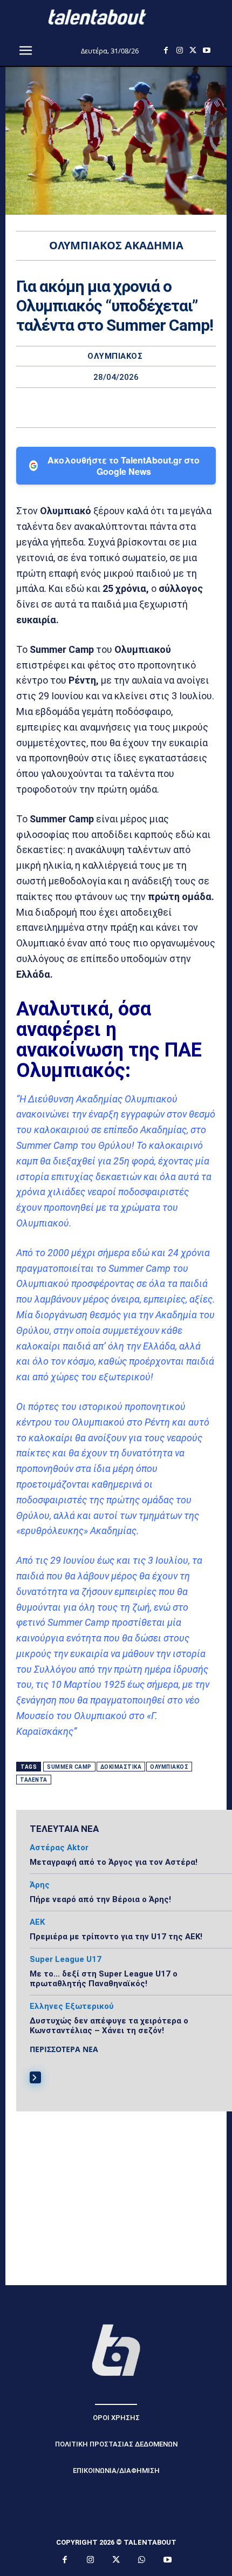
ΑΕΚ (37, 1922)
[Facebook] (166, 50)
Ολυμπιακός (115, 356)
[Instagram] (179, 50)
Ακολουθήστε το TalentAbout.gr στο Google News (124, 466)
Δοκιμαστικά (121, 1767)
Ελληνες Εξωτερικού (72, 2006)
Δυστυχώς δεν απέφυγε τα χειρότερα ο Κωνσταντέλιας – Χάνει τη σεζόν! (109, 2026)
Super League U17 (66, 1960)
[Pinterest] (128, 407)
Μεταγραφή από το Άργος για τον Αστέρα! (114, 1862)
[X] (193, 50)
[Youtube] (206, 50)
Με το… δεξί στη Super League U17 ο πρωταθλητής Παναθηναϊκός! (104, 1979)
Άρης (40, 1885)
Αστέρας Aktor (59, 1848)
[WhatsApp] (153, 407)
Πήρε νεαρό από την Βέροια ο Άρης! (100, 1899)
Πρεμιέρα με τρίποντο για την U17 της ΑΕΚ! (116, 1937)
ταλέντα (34, 1780)
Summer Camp (69, 1767)
